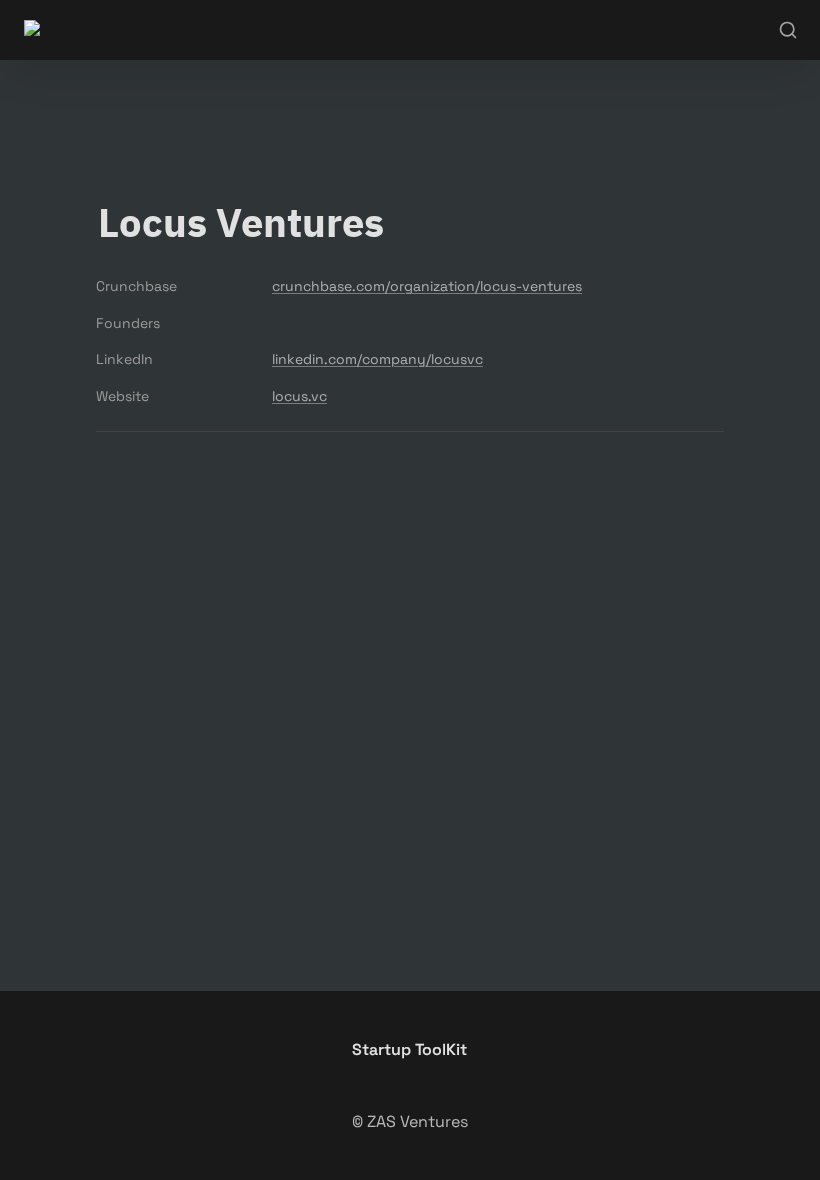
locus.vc (299, 396)
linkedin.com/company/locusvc (377, 359)
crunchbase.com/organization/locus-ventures (427, 286)
